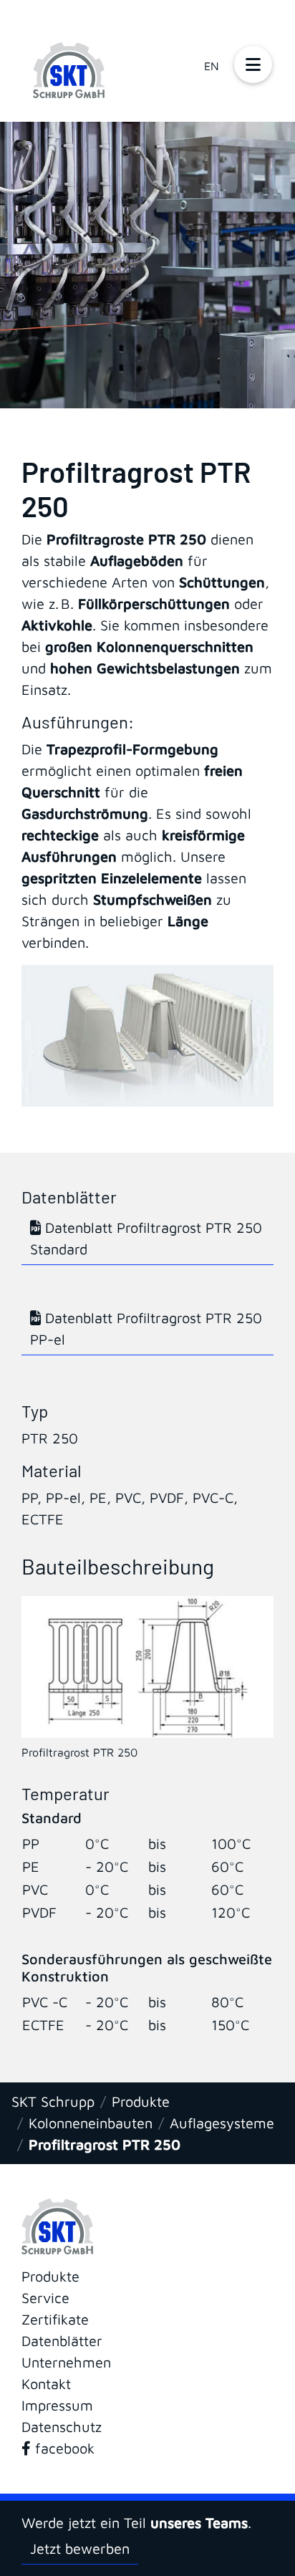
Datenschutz (62, 2427)
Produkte (141, 2101)
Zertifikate (55, 2319)
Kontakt (46, 2384)
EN (212, 66)
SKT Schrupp (53, 2101)
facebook (63, 2448)
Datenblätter (62, 2341)
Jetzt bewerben (80, 2548)
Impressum (57, 2405)
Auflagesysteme (222, 2123)
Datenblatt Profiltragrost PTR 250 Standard (146, 1238)
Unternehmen (66, 2362)
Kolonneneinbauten (91, 2123)
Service (45, 2298)
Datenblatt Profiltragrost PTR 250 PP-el (146, 1328)
